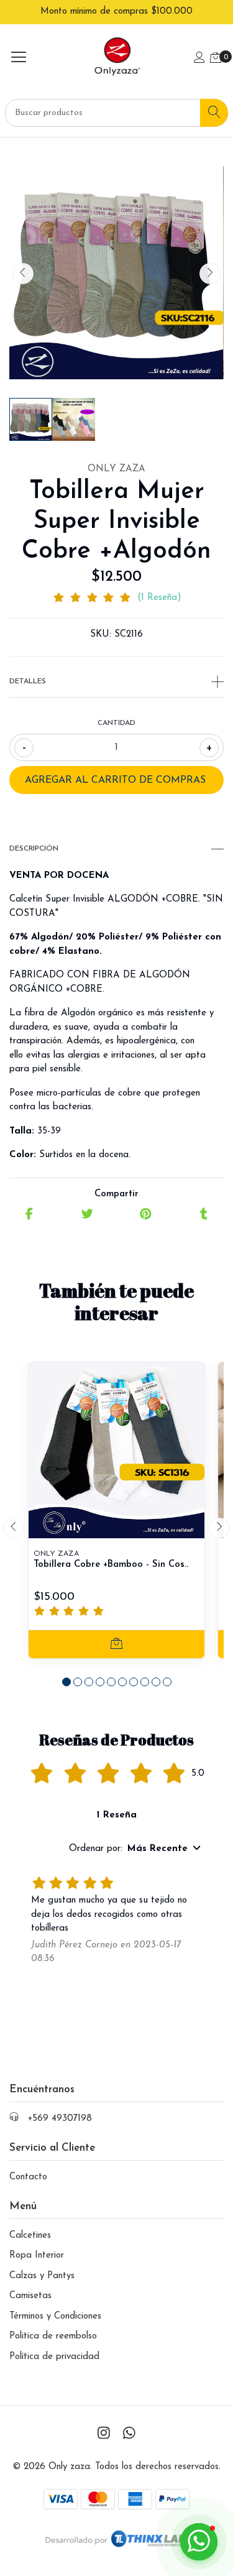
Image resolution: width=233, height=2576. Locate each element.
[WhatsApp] (129, 2435)
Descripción (34, 849)
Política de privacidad (54, 2357)
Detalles (28, 681)
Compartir (116, 1194)
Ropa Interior (37, 2255)
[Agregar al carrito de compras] (116, 1644)
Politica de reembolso (53, 2336)
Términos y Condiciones (55, 2316)
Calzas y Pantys (42, 2276)
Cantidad (116, 723)
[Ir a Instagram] (104, 2435)
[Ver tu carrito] (216, 59)
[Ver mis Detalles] (199, 59)
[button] (66, 1682)
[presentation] (23, 274)
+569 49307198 (60, 2119)
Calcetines (30, 2236)
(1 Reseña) (159, 598)
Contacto (28, 2177)
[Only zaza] (116, 59)
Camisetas (30, 2296)
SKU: (101, 635)
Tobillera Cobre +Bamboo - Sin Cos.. (111, 1565)
